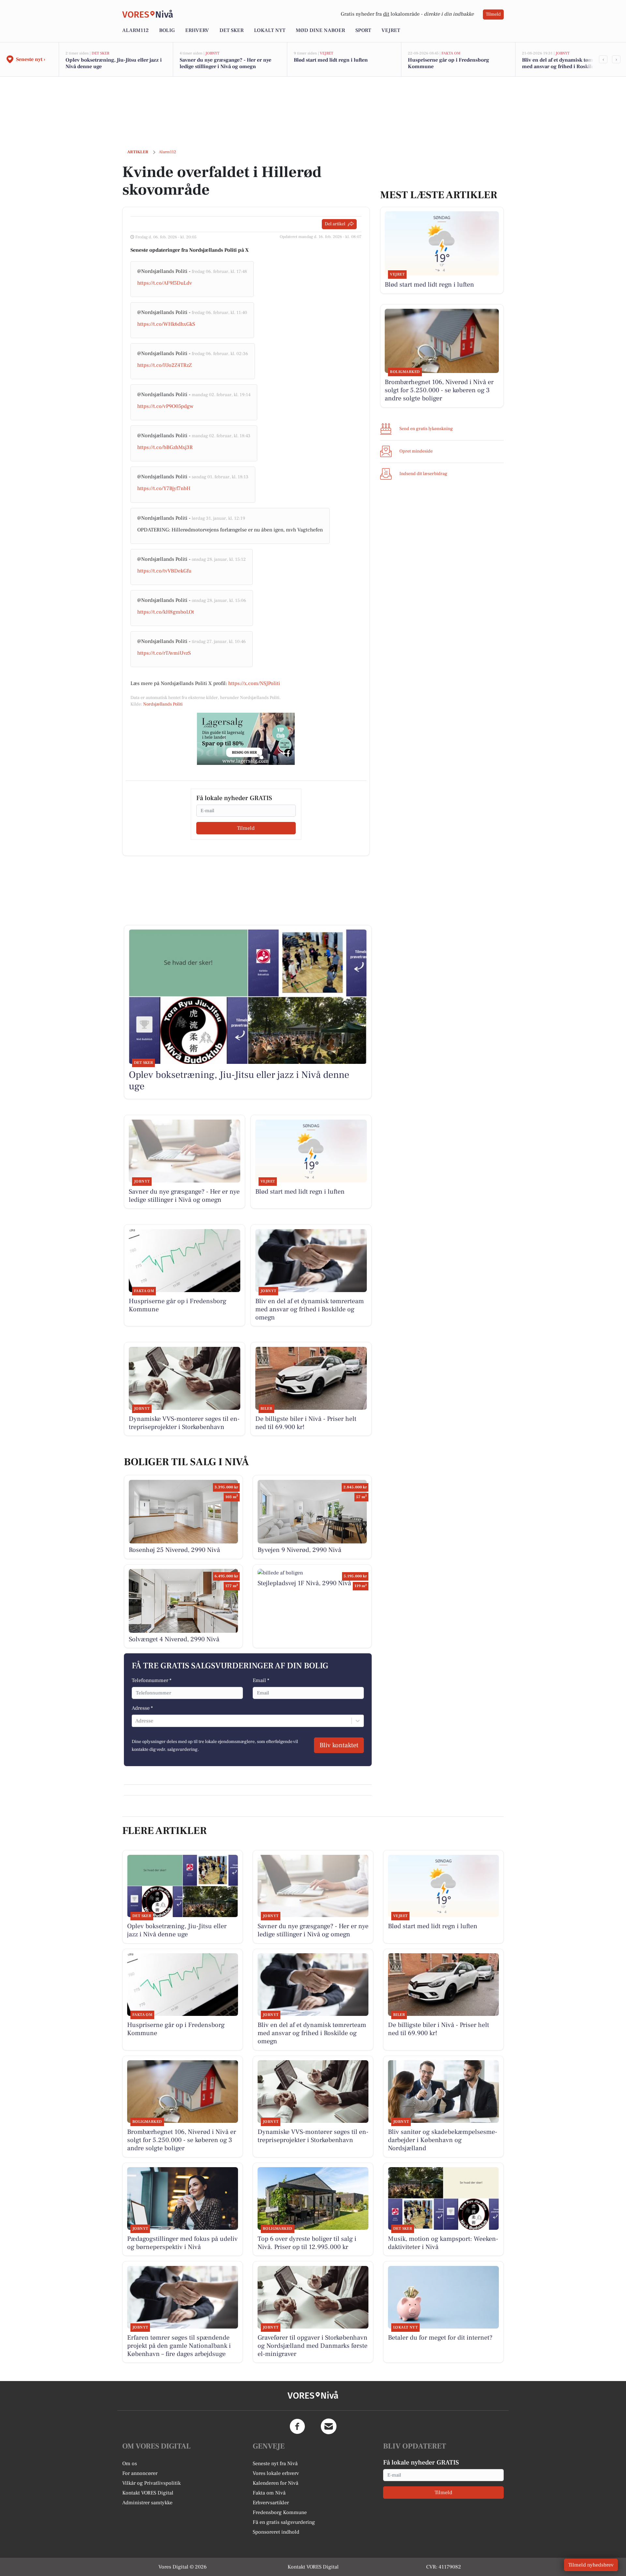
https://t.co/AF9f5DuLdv (165, 283)
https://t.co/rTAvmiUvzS (164, 653)
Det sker (231, 30)
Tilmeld (493, 14)
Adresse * (142, 1708)
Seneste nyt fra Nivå (275, 2464)
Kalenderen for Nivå (276, 2483)
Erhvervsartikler (271, 2503)
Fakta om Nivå (269, 2493)
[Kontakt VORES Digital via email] (329, 2426)
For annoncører (140, 2473)
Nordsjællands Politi (163, 704)
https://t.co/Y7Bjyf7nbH (164, 488)
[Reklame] (246, 739)
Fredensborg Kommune (280, 2512)
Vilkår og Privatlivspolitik (151, 2483)
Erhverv (197, 30)
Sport (363, 30)
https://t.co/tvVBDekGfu (164, 571)
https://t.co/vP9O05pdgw (165, 406)
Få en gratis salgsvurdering (284, 2522)
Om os (130, 2464)
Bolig (167, 30)
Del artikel (335, 224)
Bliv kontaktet (339, 1745)
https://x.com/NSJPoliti (254, 683)
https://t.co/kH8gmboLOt (166, 612)
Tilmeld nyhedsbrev (591, 2565)
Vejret (391, 30)
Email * (261, 1680)
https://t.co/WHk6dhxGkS (166, 324)
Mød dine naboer (320, 30)
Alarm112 (135, 30)
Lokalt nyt (270, 30)
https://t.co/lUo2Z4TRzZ (164, 365)
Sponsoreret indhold (276, 2532)
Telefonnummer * (152, 1680)
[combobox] (136, 1721)
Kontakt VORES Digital (148, 2493)
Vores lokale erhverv (276, 2473)
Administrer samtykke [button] (147, 2503)
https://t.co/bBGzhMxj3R (165, 447)
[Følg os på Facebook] (297, 2426)
